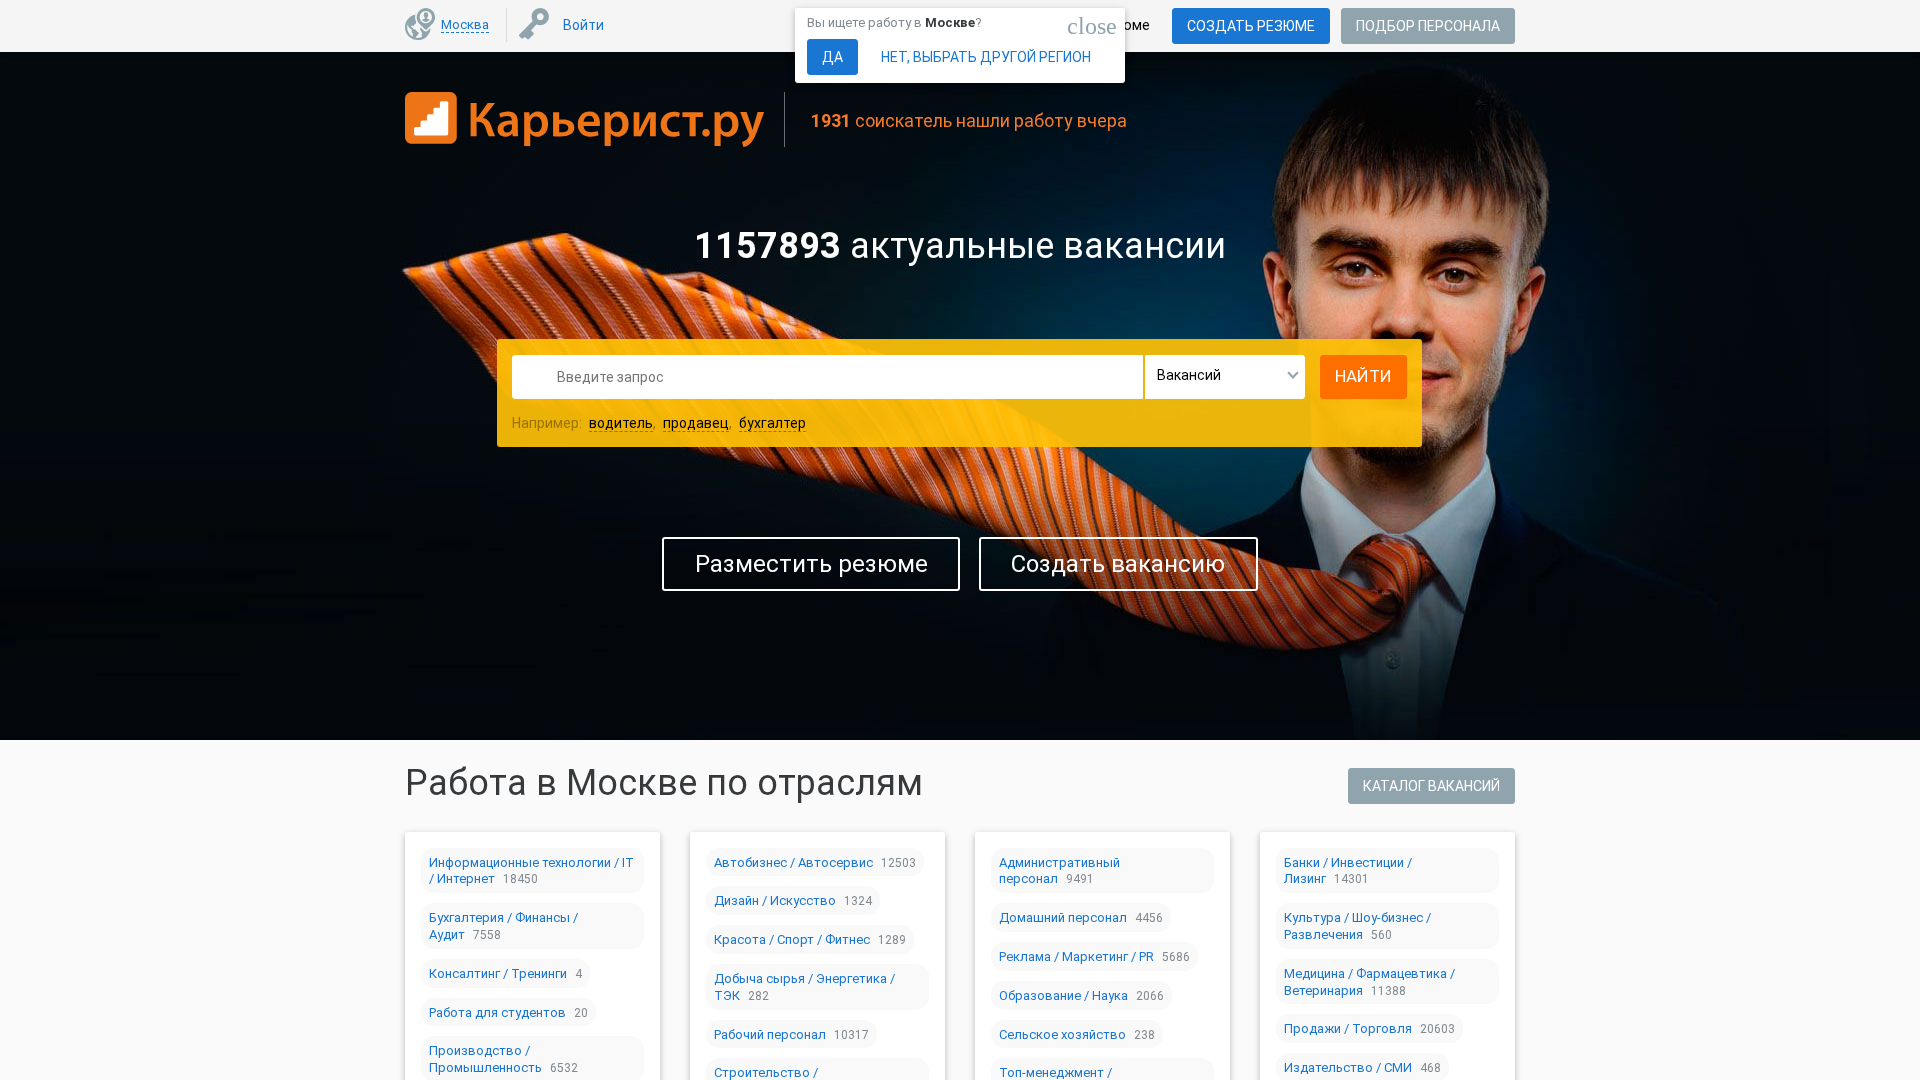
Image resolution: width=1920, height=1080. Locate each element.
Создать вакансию (1118, 564)
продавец (696, 423)
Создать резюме (1251, 26)
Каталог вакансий (1431, 786)
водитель (621, 423)
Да (832, 57)
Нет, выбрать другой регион (986, 57)
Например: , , (659, 423)
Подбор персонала (1428, 26)
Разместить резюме (811, 564)
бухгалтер (772, 423)
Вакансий (1189, 375)
